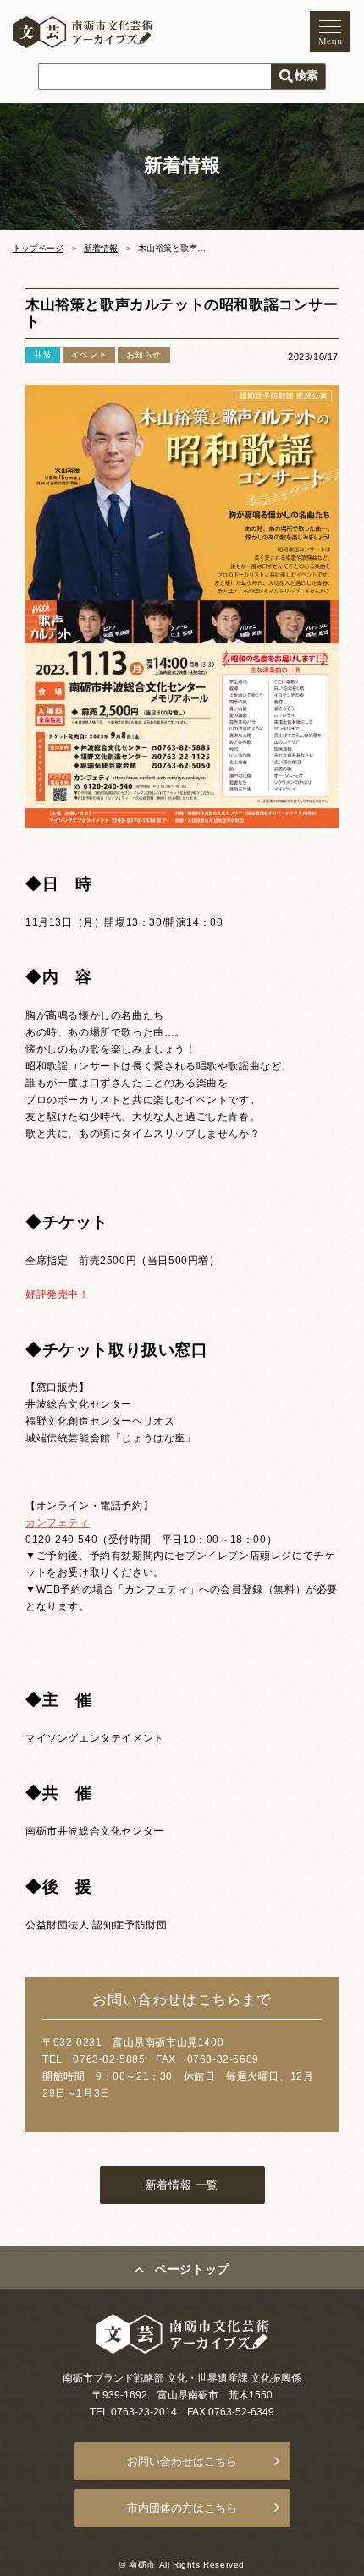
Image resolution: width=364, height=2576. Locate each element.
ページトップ (192, 2269)
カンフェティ (58, 1523)
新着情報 (101, 248)
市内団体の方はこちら (182, 2508)
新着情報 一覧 (182, 2185)
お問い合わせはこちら (182, 2461)
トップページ (38, 248)
